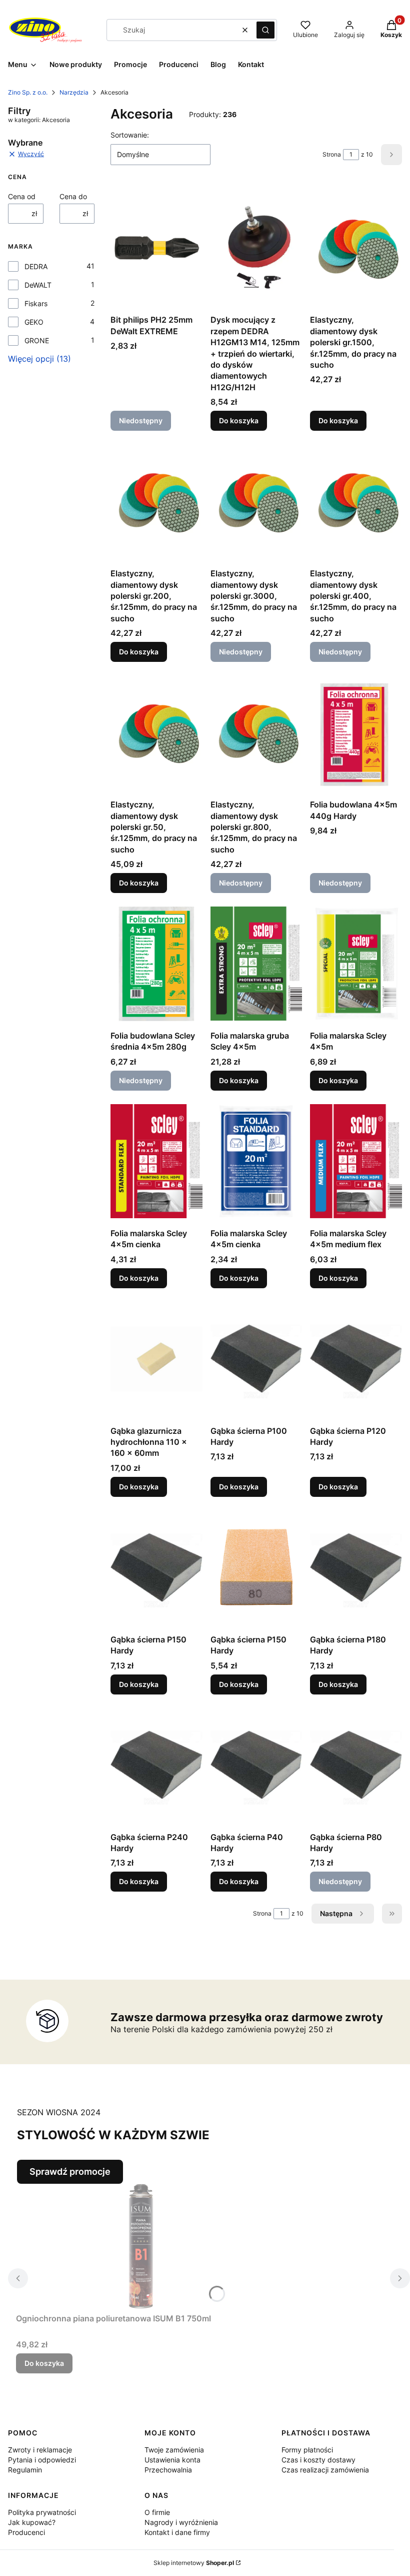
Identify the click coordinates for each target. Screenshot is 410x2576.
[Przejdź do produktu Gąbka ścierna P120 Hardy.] (356, 1359)
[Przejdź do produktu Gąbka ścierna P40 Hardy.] (256, 1765)
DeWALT (38, 285)
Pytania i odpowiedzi (42, 2460)
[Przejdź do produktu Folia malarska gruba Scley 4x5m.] (256, 964)
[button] (265, 30)
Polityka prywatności (42, 2512)
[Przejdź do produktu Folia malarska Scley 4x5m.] (356, 964)
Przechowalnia (168, 2470)
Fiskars (36, 303)
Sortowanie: (130, 135)
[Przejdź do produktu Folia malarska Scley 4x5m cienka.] (156, 1161)
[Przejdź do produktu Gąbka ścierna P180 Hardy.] (356, 1567)
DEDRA (36, 266)
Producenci (26, 2532)
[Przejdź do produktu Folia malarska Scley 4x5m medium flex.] (356, 1161)
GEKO (34, 322)
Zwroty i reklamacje (40, 2450)
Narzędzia (74, 92)
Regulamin (25, 2470)
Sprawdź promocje (70, 2172)
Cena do (73, 196)
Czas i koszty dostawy (318, 2460)
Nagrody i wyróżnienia (181, 2522)
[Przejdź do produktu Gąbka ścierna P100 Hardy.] (256, 1359)
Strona (332, 154)
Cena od (22, 196)
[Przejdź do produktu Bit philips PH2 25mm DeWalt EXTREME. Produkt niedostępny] (156, 248)
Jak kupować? (32, 2522)
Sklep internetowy (194, 2563)
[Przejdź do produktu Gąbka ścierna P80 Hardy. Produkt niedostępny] (356, 1765)
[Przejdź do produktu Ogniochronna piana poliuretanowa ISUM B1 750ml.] (141, 2246)
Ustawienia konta (172, 2460)
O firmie (157, 2512)
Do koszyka (239, 420)
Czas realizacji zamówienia (325, 2470)
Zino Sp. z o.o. (28, 92)
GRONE (37, 340)
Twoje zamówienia (174, 2450)
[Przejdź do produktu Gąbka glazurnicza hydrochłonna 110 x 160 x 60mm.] (156, 1359)
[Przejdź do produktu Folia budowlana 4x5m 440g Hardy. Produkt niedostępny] (356, 732)
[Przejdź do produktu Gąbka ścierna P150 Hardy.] (156, 1567)
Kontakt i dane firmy (177, 2532)
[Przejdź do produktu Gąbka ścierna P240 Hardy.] (156, 1765)
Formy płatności (307, 2450)
